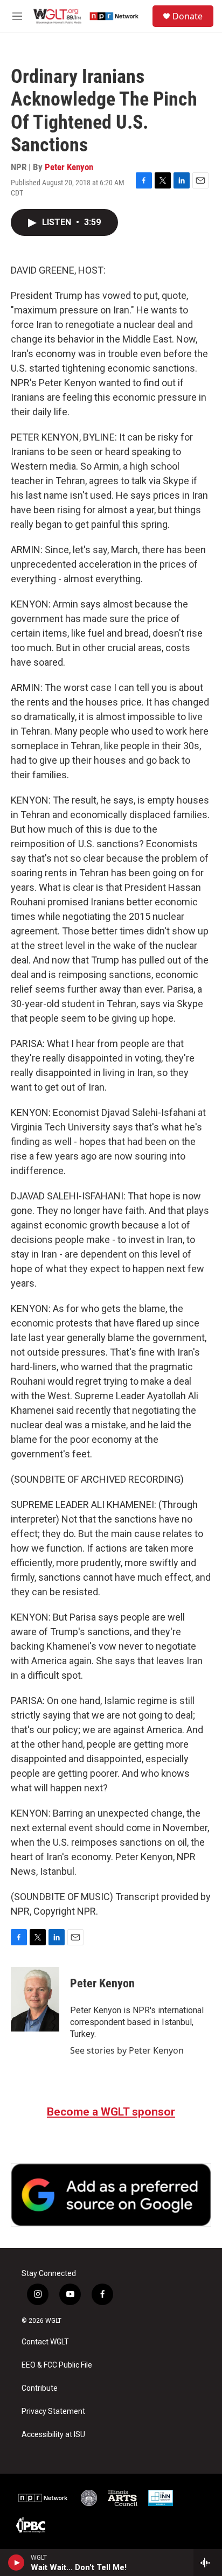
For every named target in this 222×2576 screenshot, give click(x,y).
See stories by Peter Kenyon (127, 2050)
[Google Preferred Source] (111, 2195)
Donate (188, 16)
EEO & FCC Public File (57, 2365)
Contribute (40, 2388)
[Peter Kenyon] (35, 1999)
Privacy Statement (53, 2411)
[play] (16, 2563)
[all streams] (208, 2563)
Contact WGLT (45, 2342)
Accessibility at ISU (53, 2435)
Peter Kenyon (69, 167)
